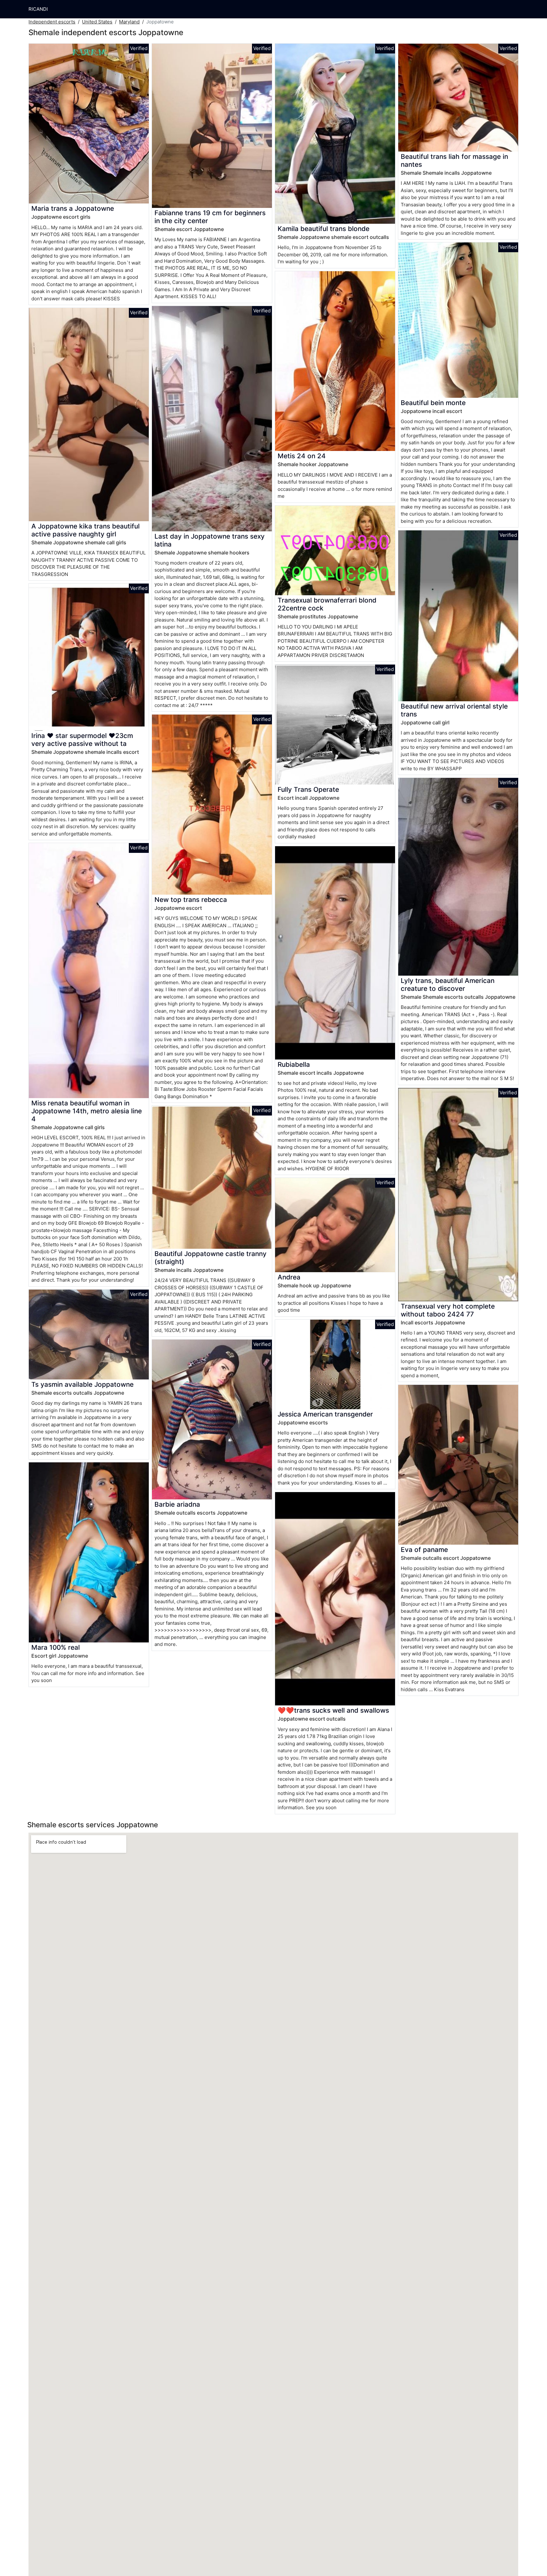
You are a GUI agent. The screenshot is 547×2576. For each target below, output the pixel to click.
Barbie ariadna (177, 1504)
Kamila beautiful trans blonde (324, 229)
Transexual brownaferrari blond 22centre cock (327, 604)
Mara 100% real (56, 1647)
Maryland (129, 22)
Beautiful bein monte (433, 403)
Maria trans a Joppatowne (73, 208)
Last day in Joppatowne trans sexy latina (210, 540)
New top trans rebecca (191, 900)
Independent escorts (52, 22)
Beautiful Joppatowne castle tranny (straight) (211, 1258)
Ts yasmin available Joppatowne (82, 1384)
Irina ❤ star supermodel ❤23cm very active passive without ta (82, 740)
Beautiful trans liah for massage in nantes (454, 160)
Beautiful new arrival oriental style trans (454, 710)
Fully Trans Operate (308, 789)
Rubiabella (294, 1064)
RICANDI (38, 9)
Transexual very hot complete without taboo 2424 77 (448, 1310)
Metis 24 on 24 (302, 456)
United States (97, 22)
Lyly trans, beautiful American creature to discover (448, 985)
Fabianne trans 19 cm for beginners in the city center (210, 217)
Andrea (289, 1277)
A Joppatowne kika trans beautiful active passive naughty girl (85, 530)
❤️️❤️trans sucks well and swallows (333, 1710)
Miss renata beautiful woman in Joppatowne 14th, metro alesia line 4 (87, 1111)
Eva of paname (424, 1550)
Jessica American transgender (325, 1414)
